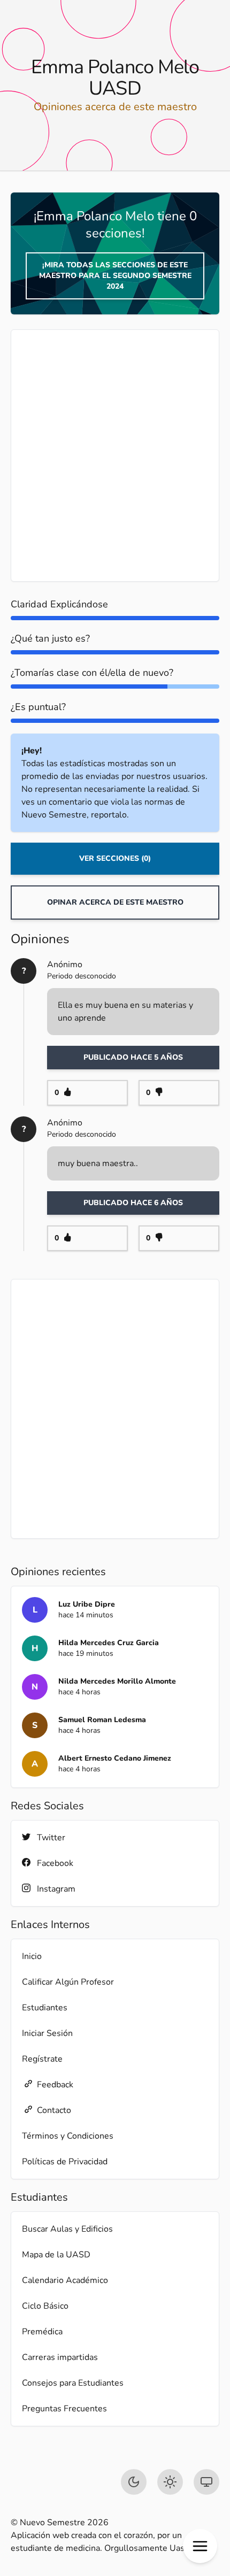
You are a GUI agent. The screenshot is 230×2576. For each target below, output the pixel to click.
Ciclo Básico (45, 2306)
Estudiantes (45, 2008)
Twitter (51, 1838)
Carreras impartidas (60, 2357)
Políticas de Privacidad (65, 2162)
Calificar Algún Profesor (68, 1982)
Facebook (55, 1863)
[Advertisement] (115, 456)
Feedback (55, 2085)
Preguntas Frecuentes (64, 2409)
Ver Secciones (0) (115, 858)
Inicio (32, 1956)
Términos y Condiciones (68, 2136)
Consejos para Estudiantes (73, 2383)
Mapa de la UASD (56, 2255)
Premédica (42, 2332)
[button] (200, 2546)
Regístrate (42, 2059)
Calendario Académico (65, 2280)
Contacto (54, 2110)
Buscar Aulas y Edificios (67, 2229)
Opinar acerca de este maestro (115, 902)
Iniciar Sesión (47, 2033)
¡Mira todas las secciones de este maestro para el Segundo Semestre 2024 (115, 276)
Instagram (56, 1889)
